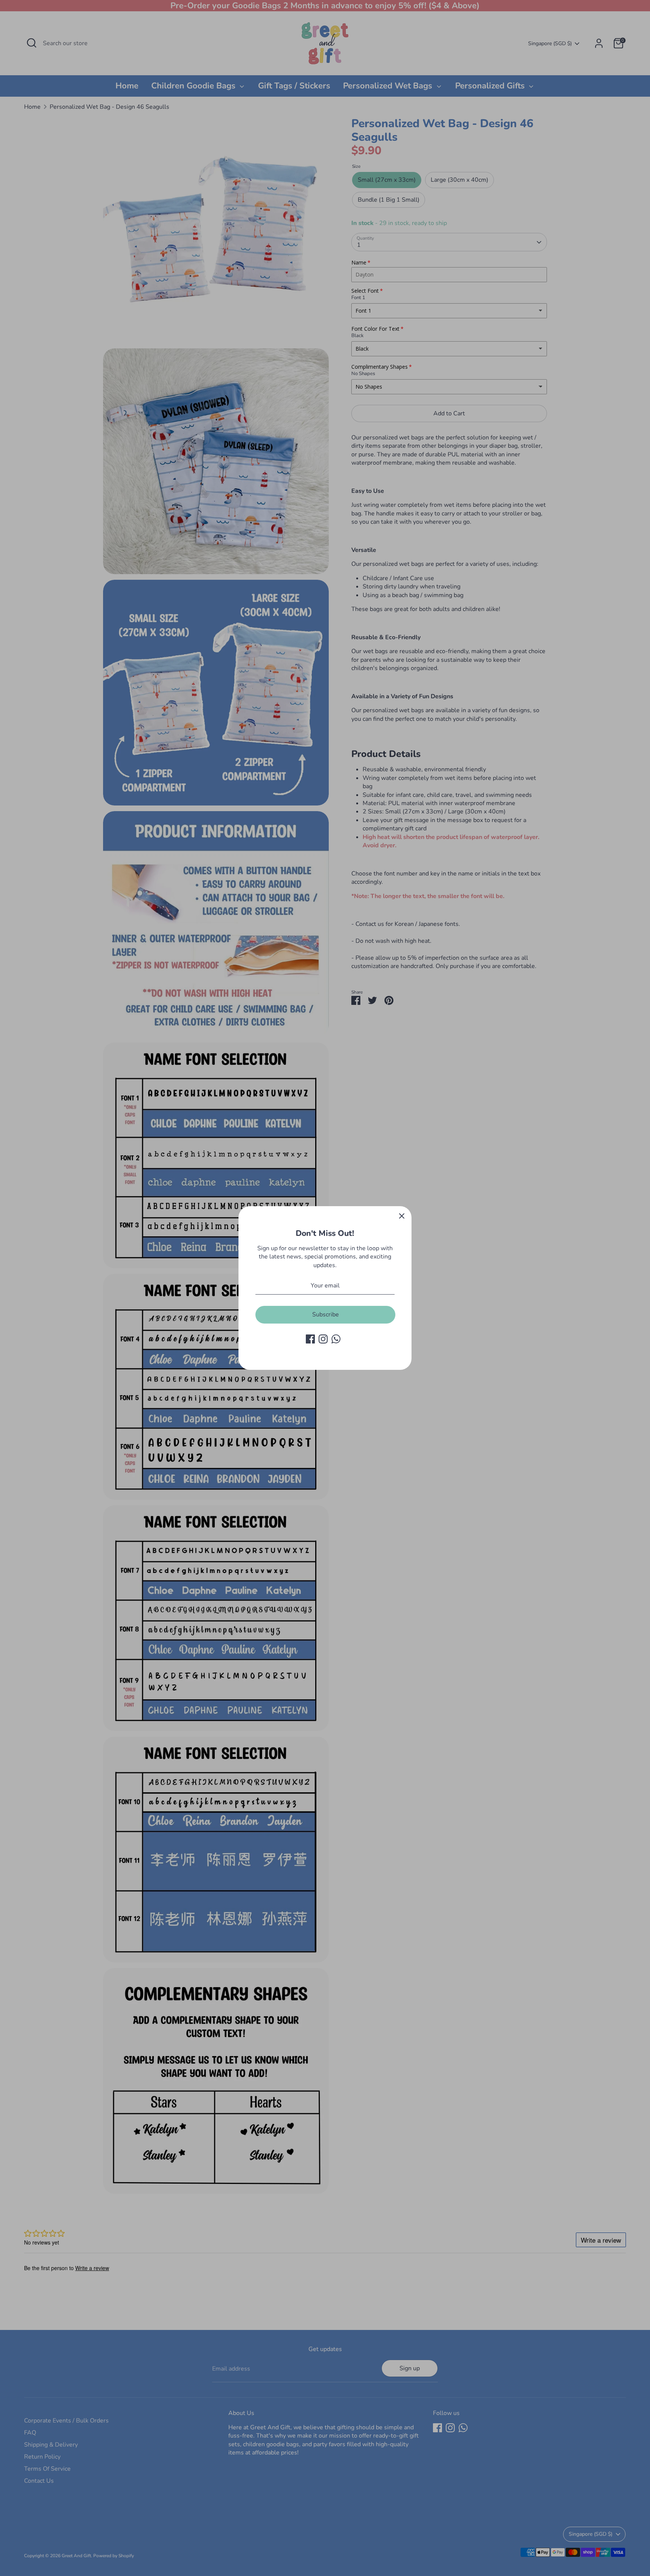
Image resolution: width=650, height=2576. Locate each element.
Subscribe (326, 1315)
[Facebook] (310, 1339)
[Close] (402, 1216)
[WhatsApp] (336, 1339)
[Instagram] (323, 1339)
